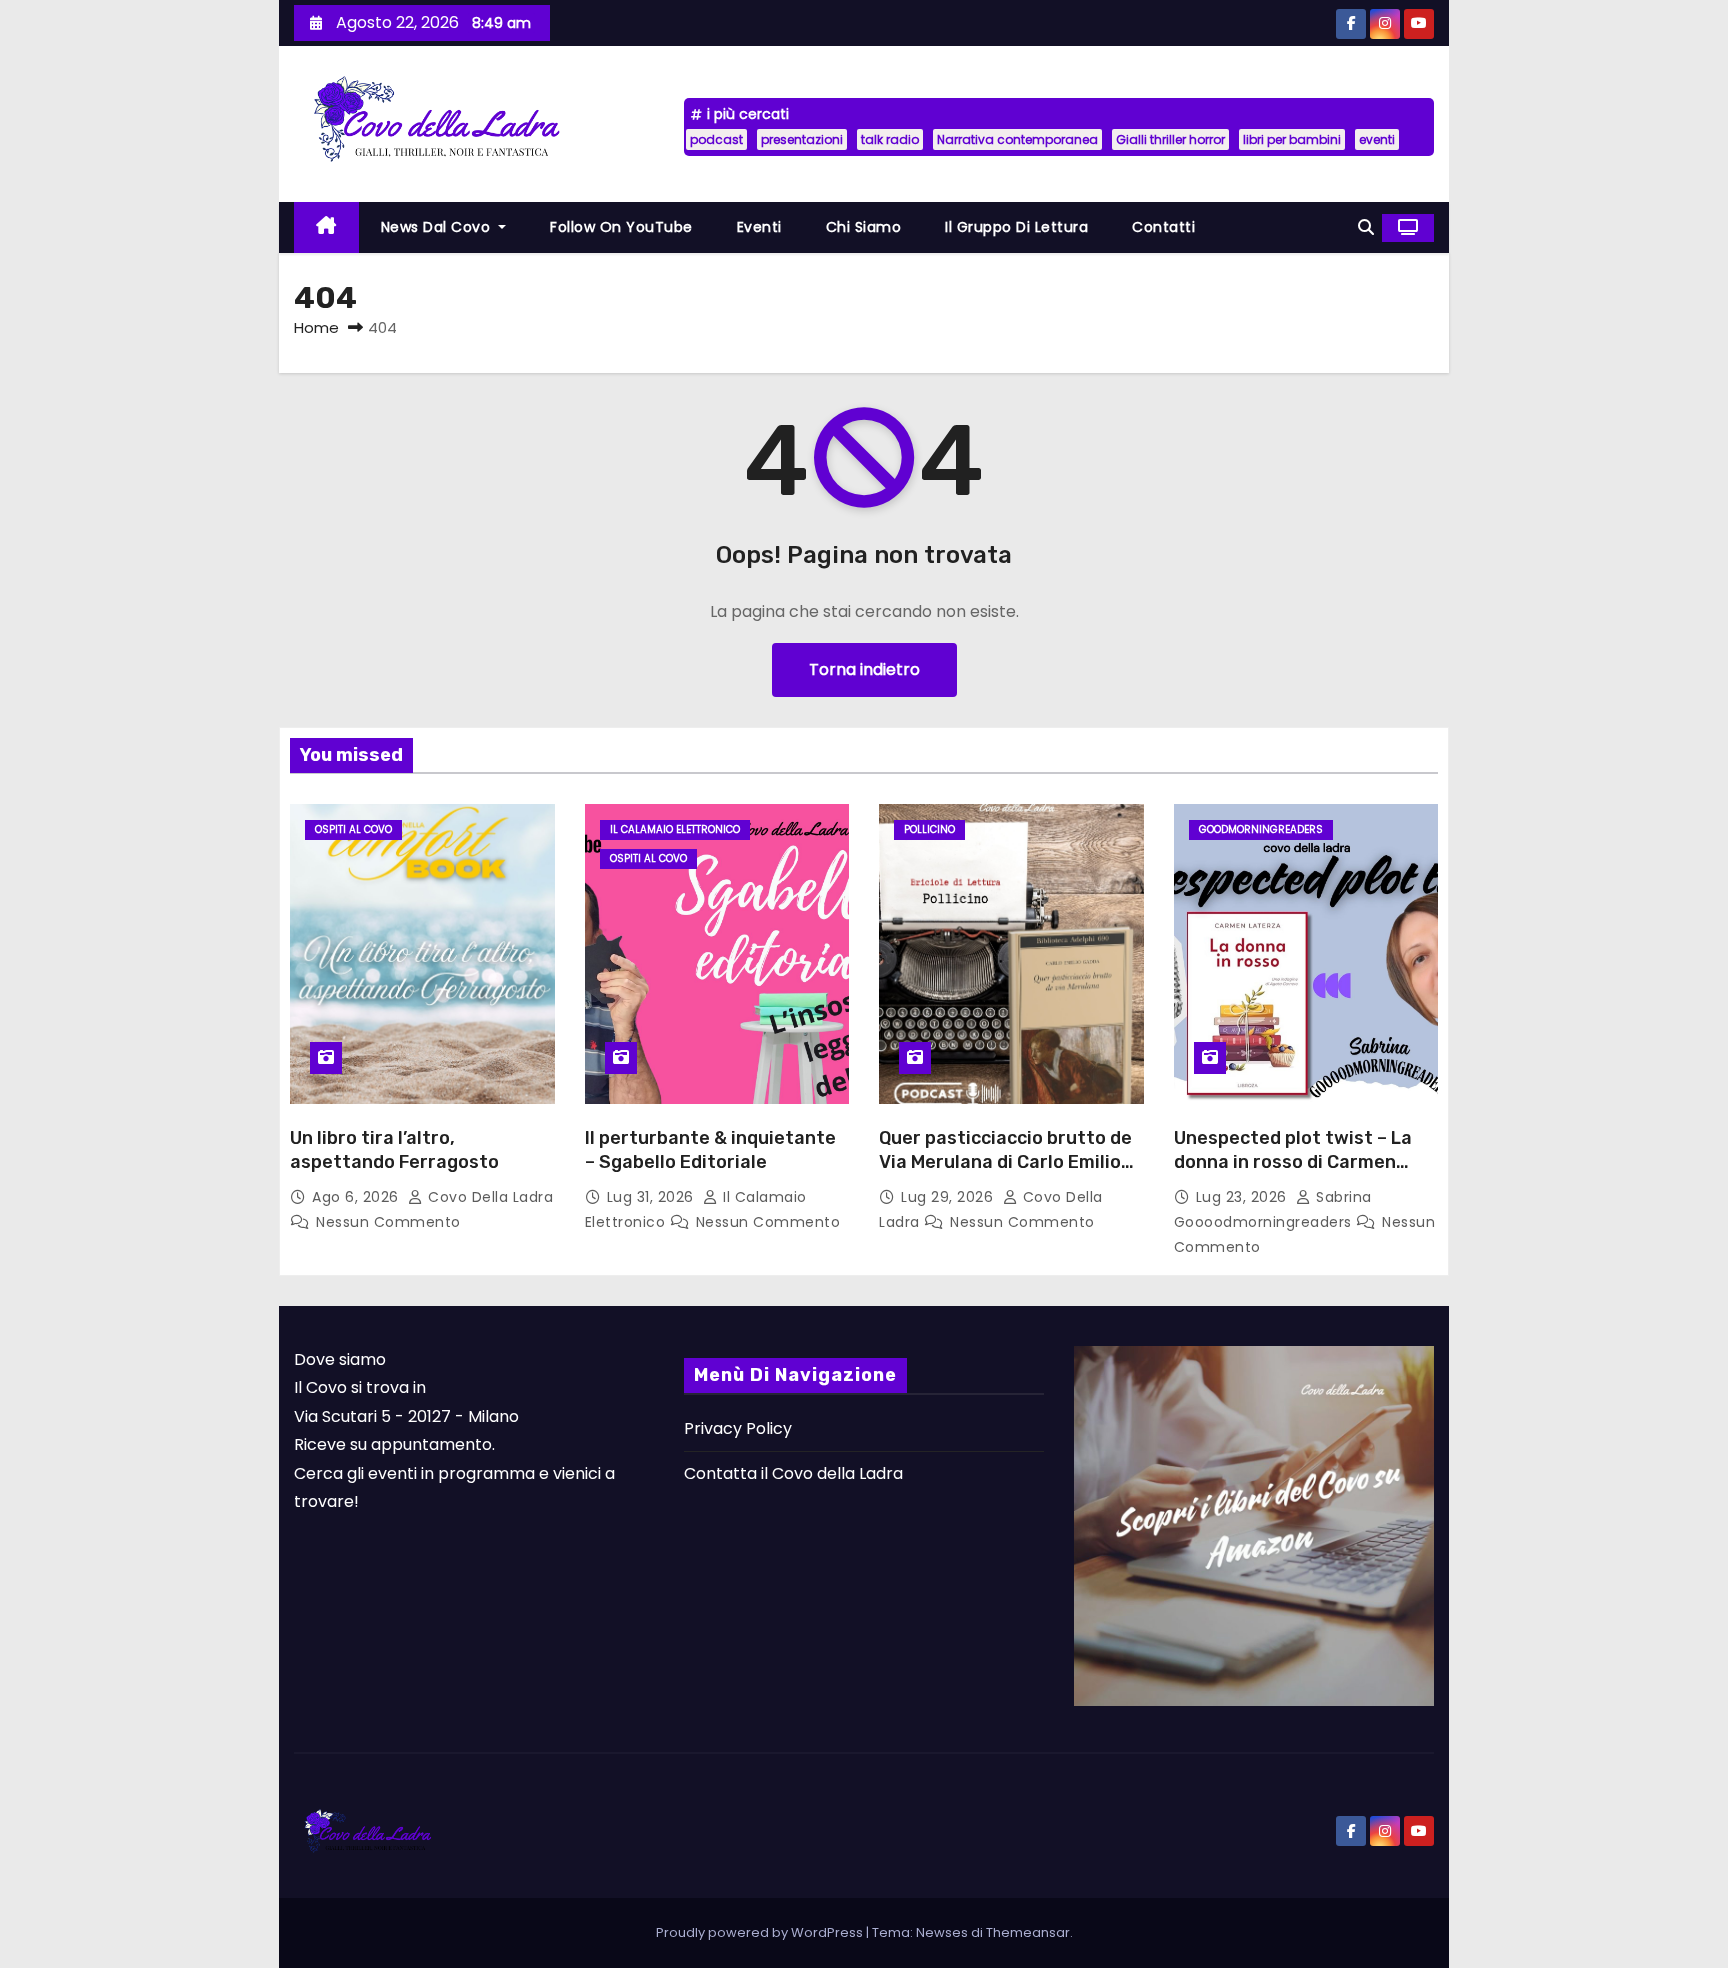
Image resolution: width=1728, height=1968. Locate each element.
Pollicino (929, 829)
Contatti (1163, 227)
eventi (1377, 139)
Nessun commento (388, 1222)
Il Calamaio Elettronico (675, 829)
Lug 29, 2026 (949, 1197)
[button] (1366, 227)
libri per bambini (1292, 139)
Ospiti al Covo (353, 829)
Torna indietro (864, 669)
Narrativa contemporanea (1017, 139)
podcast (716, 139)
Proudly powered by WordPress (761, 1932)
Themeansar (1028, 1932)
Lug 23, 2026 (1244, 1197)
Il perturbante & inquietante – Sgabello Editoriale (710, 1150)
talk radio (890, 139)
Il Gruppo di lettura (1016, 227)
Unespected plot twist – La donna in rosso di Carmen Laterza (1293, 1162)
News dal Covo (438, 227)
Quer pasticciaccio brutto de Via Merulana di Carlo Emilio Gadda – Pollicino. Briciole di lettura (1005, 1174)
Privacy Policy (738, 1428)
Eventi (759, 227)
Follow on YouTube (621, 227)
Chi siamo (864, 227)
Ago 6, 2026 (357, 1197)
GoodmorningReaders (1261, 829)
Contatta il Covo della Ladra (793, 1473)
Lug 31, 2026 (653, 1197)
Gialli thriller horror (1170, 139)
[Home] (326, 227)
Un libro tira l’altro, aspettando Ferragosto (394, 1150)
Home (316, 327)
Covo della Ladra (488, 1197)
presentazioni (802, 139)
